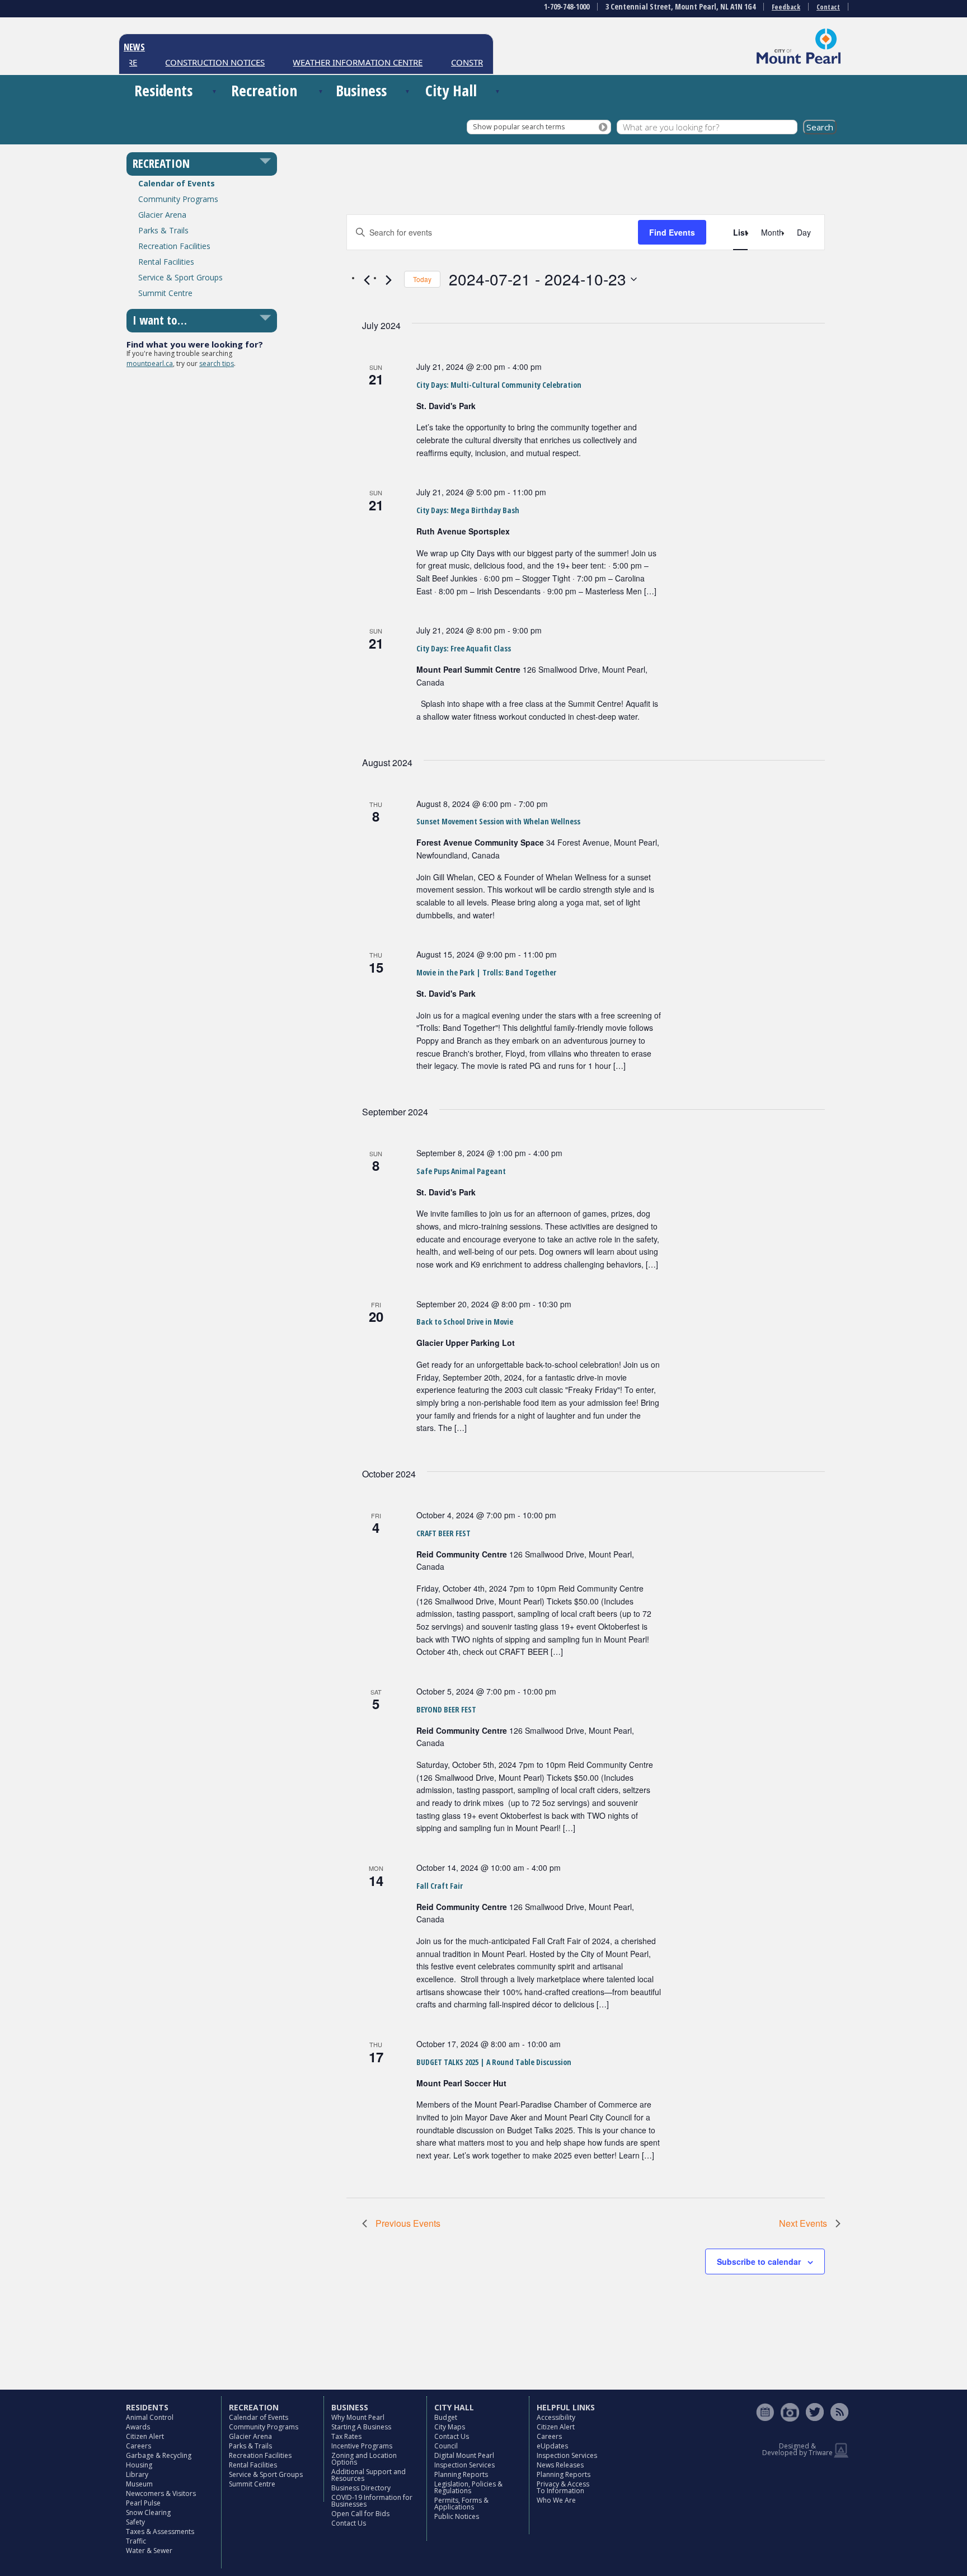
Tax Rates (346, 2436)
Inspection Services (464, 2465)
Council (446, 2446)
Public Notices (457, 2516)
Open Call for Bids (360, 2514)
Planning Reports (461, 2474)
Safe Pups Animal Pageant (461, 1171)
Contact (828, 7)
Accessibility (556, 2417)
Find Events (672, 232)
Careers (139, 2446)
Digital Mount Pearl (464, 2455)
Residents (163, 90)
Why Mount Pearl (358, 2417)
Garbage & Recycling (159, 2455)
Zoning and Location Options (364, 2459)
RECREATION (161, 163)
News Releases (560, 2465)
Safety (135, 2522)
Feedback (786, 7)
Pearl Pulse (143, 2503)
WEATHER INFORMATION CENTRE (333, 62)
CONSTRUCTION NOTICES (191, 62)
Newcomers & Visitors (161, 2493)
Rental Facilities (166, 262)
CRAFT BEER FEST (443, 1533)
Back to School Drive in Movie (465, 1322)
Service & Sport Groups (180, 277)
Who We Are (556, 2500)
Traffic (136, 2541)
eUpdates (552, 2446)
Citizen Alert (145, 2436)
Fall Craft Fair (440, 1886)
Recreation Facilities (174, 246)
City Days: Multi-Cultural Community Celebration (499, 385)
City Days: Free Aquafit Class (464, 648)
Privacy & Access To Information (563, 2487)
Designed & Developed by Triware (797, 2449)
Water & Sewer (149, 2551)
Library (137, 2474)
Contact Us (349, 2523)
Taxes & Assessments (160, 2532)
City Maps (450, 2427)
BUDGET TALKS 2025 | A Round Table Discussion (494, 2062)
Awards (138, 2427)
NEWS (134, 47)
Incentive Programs (362, 2446)
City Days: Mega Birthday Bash (468, 510)
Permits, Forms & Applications (461, 2504)
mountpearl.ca (150, 363)
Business (361, 90)
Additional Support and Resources (369, 2475)
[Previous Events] (367, 280)
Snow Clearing (148, 2512)
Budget (446, 2417)
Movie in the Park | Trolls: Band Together (486, 972)
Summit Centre (165, 293)
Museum (139, 2484)
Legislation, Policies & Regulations (468, 2487)
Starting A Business (361, 2427)
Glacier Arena (162, 215)
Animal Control (150, 2417)
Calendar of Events (177, 183)
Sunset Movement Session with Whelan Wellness (498, 821)
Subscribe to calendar (759, 2261)
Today (422, 279)
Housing (139, 2465)
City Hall (451, 90)
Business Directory (361, 2488)
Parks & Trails (163, 230)
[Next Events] (389, 280)
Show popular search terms (519, 127)
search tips (217, 363)
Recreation (264, 90)
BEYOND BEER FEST (446, 1709)
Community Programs (178, 199)
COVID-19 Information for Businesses (372, 2501)
